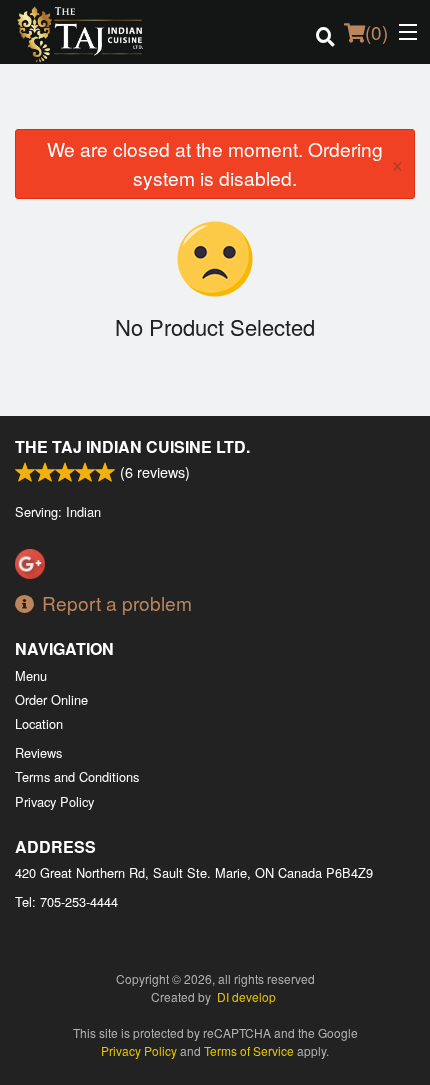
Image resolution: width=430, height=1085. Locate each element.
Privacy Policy (54, 801)
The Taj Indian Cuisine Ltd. (132, 446)
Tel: (66, 901)
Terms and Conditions (77, 776)
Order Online (51, 699)
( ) (376, 31)
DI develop (246, 996)
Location (39, 723)
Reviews (38, 752)
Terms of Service (249, 1050)
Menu (31, 675)
